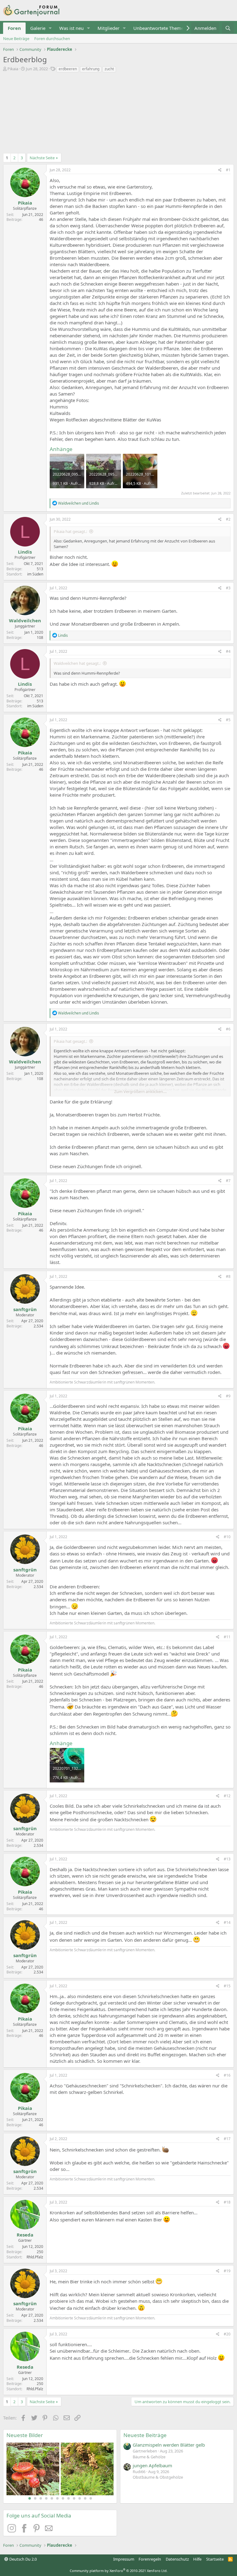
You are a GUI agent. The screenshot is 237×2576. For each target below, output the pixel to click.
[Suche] (228, 28)
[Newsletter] (49, 2531)
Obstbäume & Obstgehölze (158, 2477)
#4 (228, 651)
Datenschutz (177, 2559)
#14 (227, 1922)
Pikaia (13, 69)
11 (85, 2498)
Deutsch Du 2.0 (23, 2559)
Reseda (25, 2235)
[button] (50, 28)
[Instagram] (13, 2531)
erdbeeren (68, 69)
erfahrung (91, 69)
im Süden (35, 574)
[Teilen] (220, 170)
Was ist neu (71, 28)
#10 (227, 1537)
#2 (228, 519)
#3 (228, 588)
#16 (227, 2075)
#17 (227, 2139)
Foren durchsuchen (52, 39)
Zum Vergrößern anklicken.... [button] (140, 1091)
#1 (228, 170)
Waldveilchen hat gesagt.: (77, 663)
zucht (109, 69)
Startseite (215, 2559)
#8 (228, 1276)
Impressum (124, 2559)
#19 (227, 2271)
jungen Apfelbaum (152, 2465)
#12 (227, 1796)
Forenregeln (150, 2559)
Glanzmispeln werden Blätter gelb (169, 2445)
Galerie (38, 28)
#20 (227, 2334)
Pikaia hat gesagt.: (70, 531)
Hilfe (197, 2559)
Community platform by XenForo (119, 2571)
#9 (228, 1396)
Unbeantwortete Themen (160, 28)
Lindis (25, 552)
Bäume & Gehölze (149, 2457)
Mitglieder (108, 28)
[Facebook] (25, 2531)
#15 (227, 1986)
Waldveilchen (25, 620)
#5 (228, 720)
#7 (228, 1181)
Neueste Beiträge (145, 2435)
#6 (228, 1029)
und (79, 503)
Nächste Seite (42, 158)
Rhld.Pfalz (35, 2257)
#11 (227, 1637)
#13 (227, 1859)
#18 (227, 2202)
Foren (14, 28)
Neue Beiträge (16, 39)
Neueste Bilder (25, 2435)
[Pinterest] (37, 2531)
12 (91, 2498)
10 (80, 2498)
